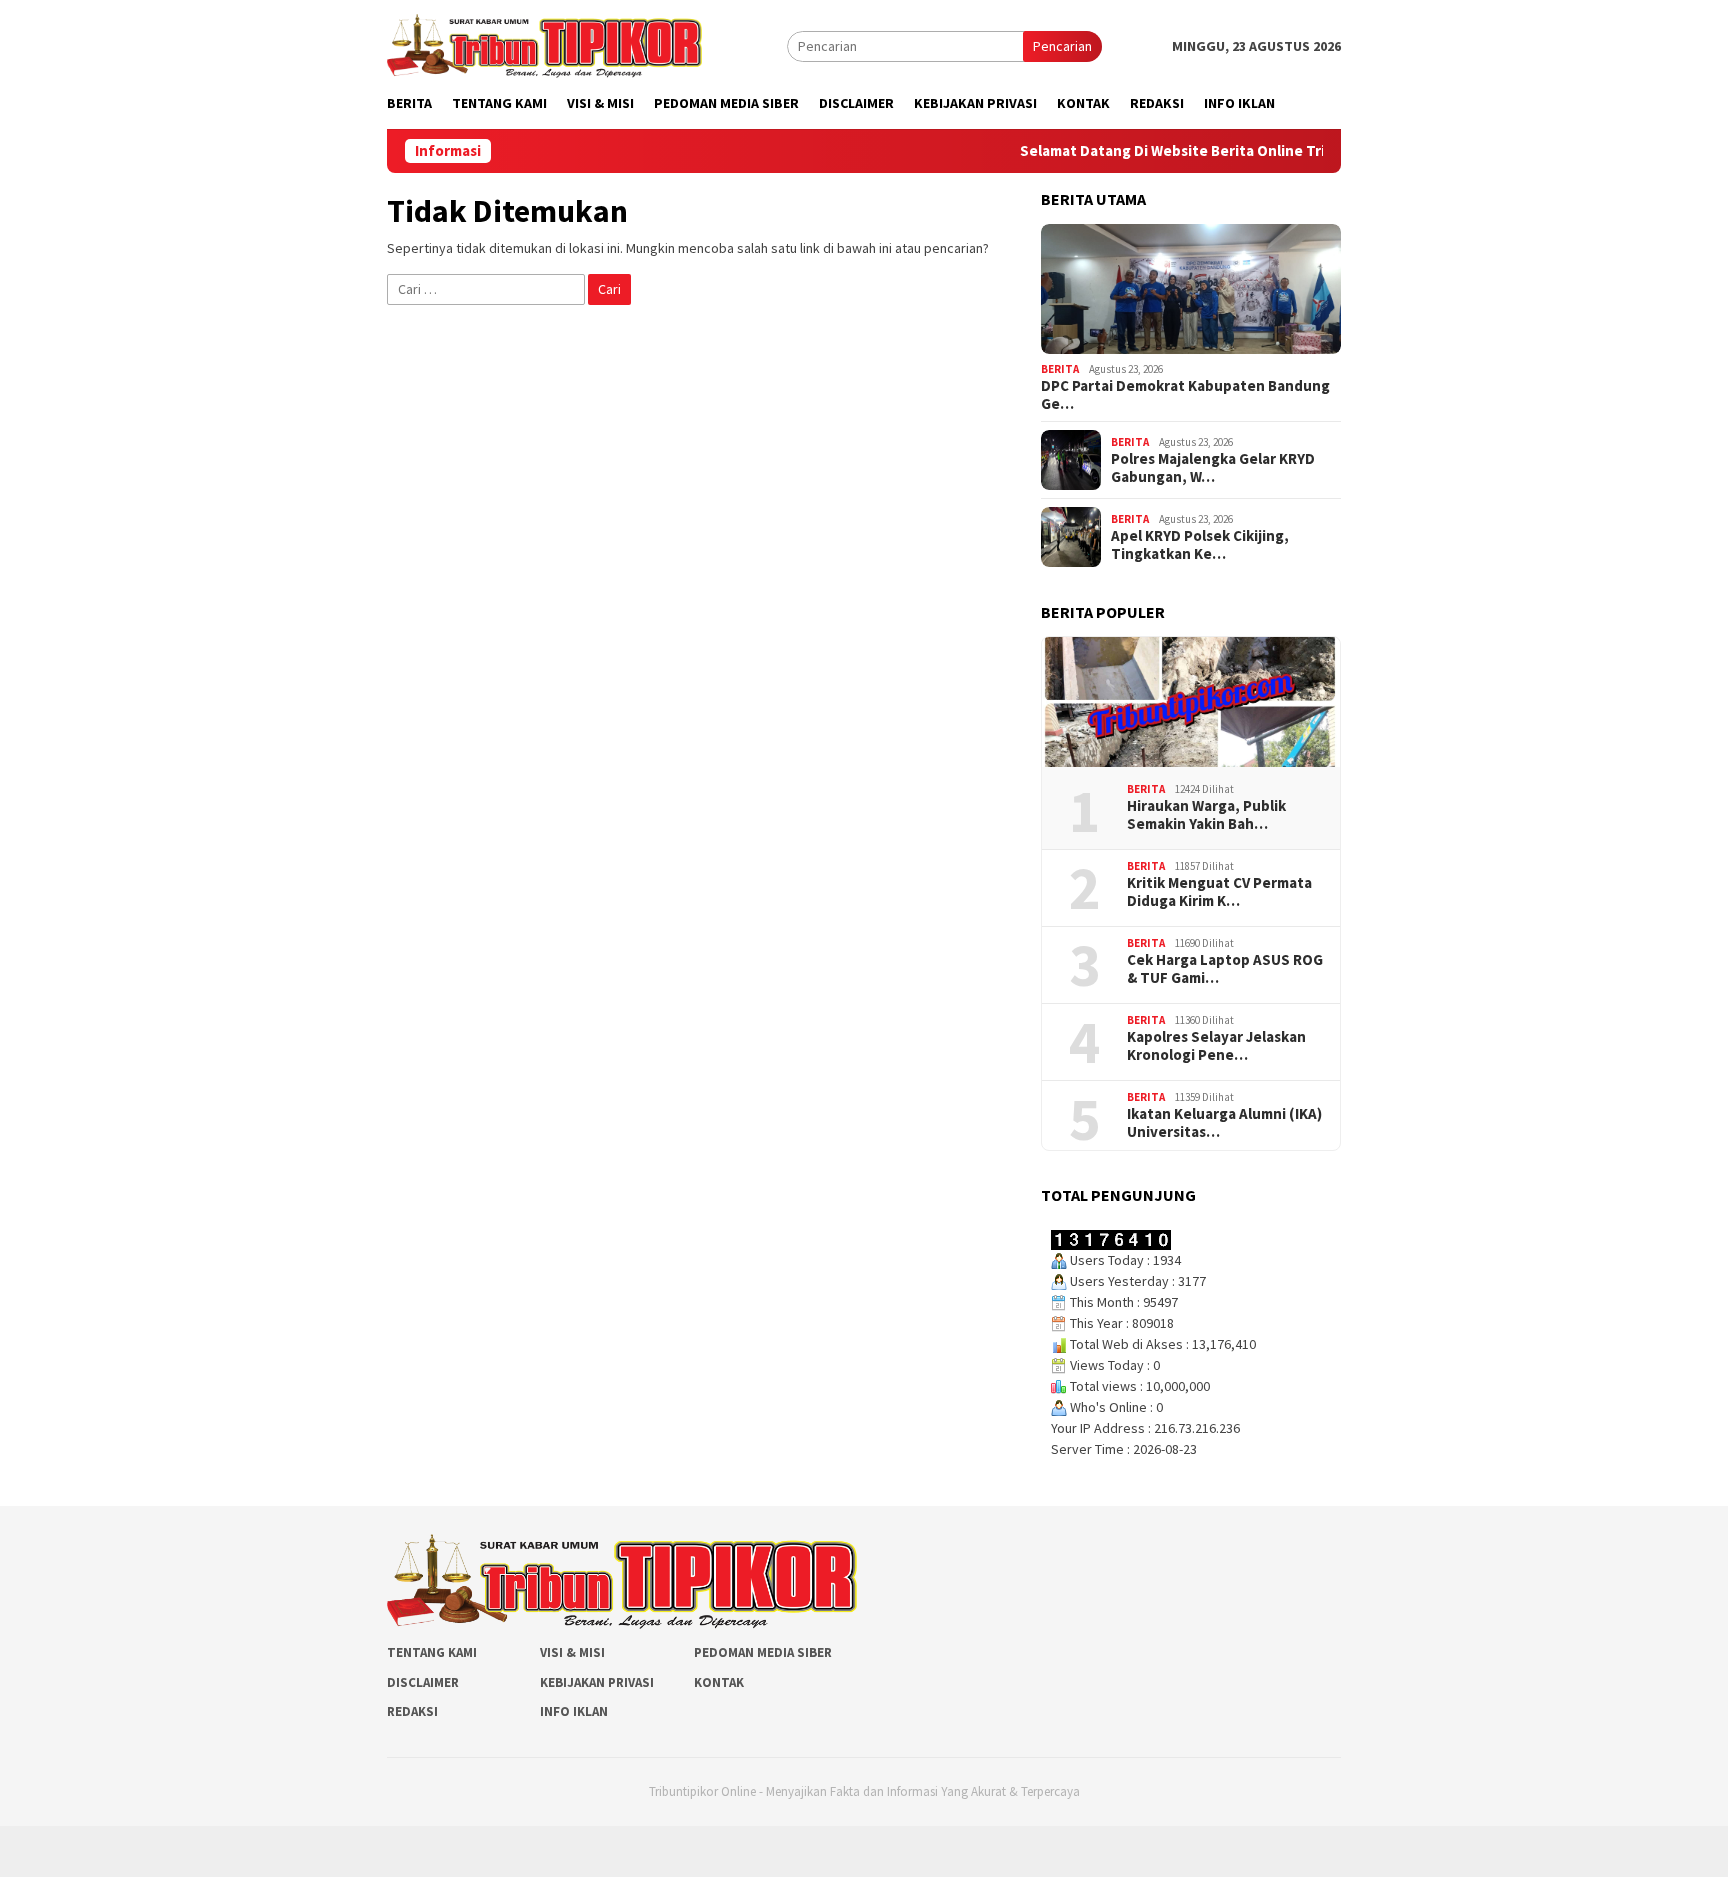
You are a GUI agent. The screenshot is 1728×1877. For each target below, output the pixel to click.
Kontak (719, 1682)
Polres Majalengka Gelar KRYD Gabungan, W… (1213, 468)
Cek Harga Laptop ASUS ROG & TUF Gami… (1225, 969)
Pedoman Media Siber (763, 1652)
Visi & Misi (572, 1652)
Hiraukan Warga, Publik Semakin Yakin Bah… (1206, 815)
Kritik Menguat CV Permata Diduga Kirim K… (1219, 892)
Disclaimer (423, 1682)
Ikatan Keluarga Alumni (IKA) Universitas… (1224, 1123)
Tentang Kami (432, 1652)
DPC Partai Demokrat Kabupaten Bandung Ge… (1185, 395)
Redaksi (412, 1711)
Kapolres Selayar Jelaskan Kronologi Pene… (1216, 1046)
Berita (1060, 369)
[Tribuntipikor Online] (544, 44)
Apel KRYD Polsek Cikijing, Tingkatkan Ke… (1200, 545)
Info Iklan (574, 1711)
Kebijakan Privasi (597, 1682)
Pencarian (1062, 46)
